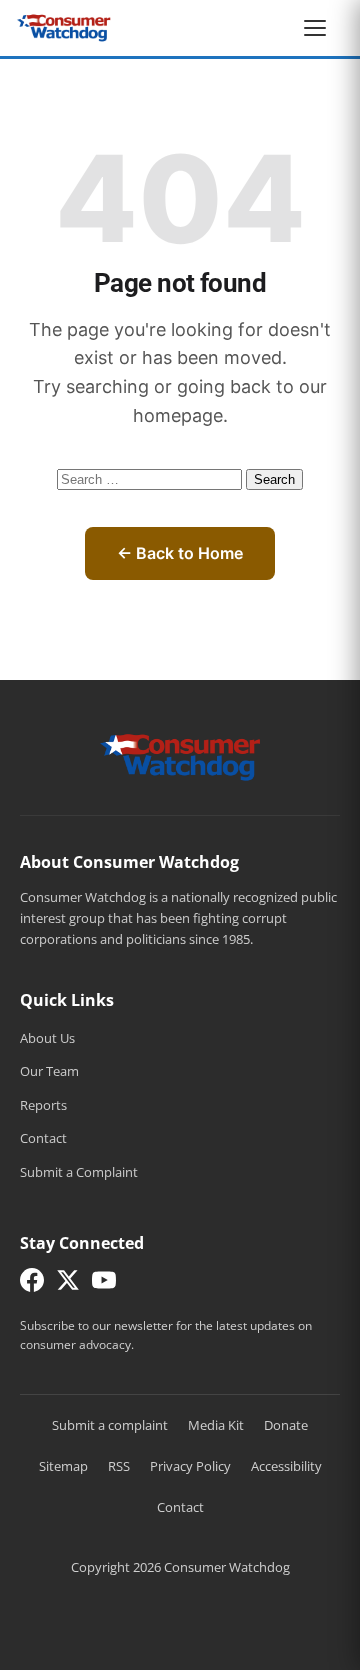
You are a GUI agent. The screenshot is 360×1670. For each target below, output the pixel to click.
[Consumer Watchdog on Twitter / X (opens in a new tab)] (68, 1284)
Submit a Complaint (79, 1172)
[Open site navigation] (320, 28)
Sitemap (63, 1466)
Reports (43, 1105)
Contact (43, 1138)
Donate (286, 1425)
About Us (47, 1038)
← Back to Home (180, 553)
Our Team (49, 1071)
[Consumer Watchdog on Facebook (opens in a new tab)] (32, 1284)
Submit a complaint (110, 1425)
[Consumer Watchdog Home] (180, 756)
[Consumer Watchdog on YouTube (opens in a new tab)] (104, 1284)
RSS (119, 1466)
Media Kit (216, 1425)
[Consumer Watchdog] (64, 28)
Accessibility (286, 1466)
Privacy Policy (190, 1466)
